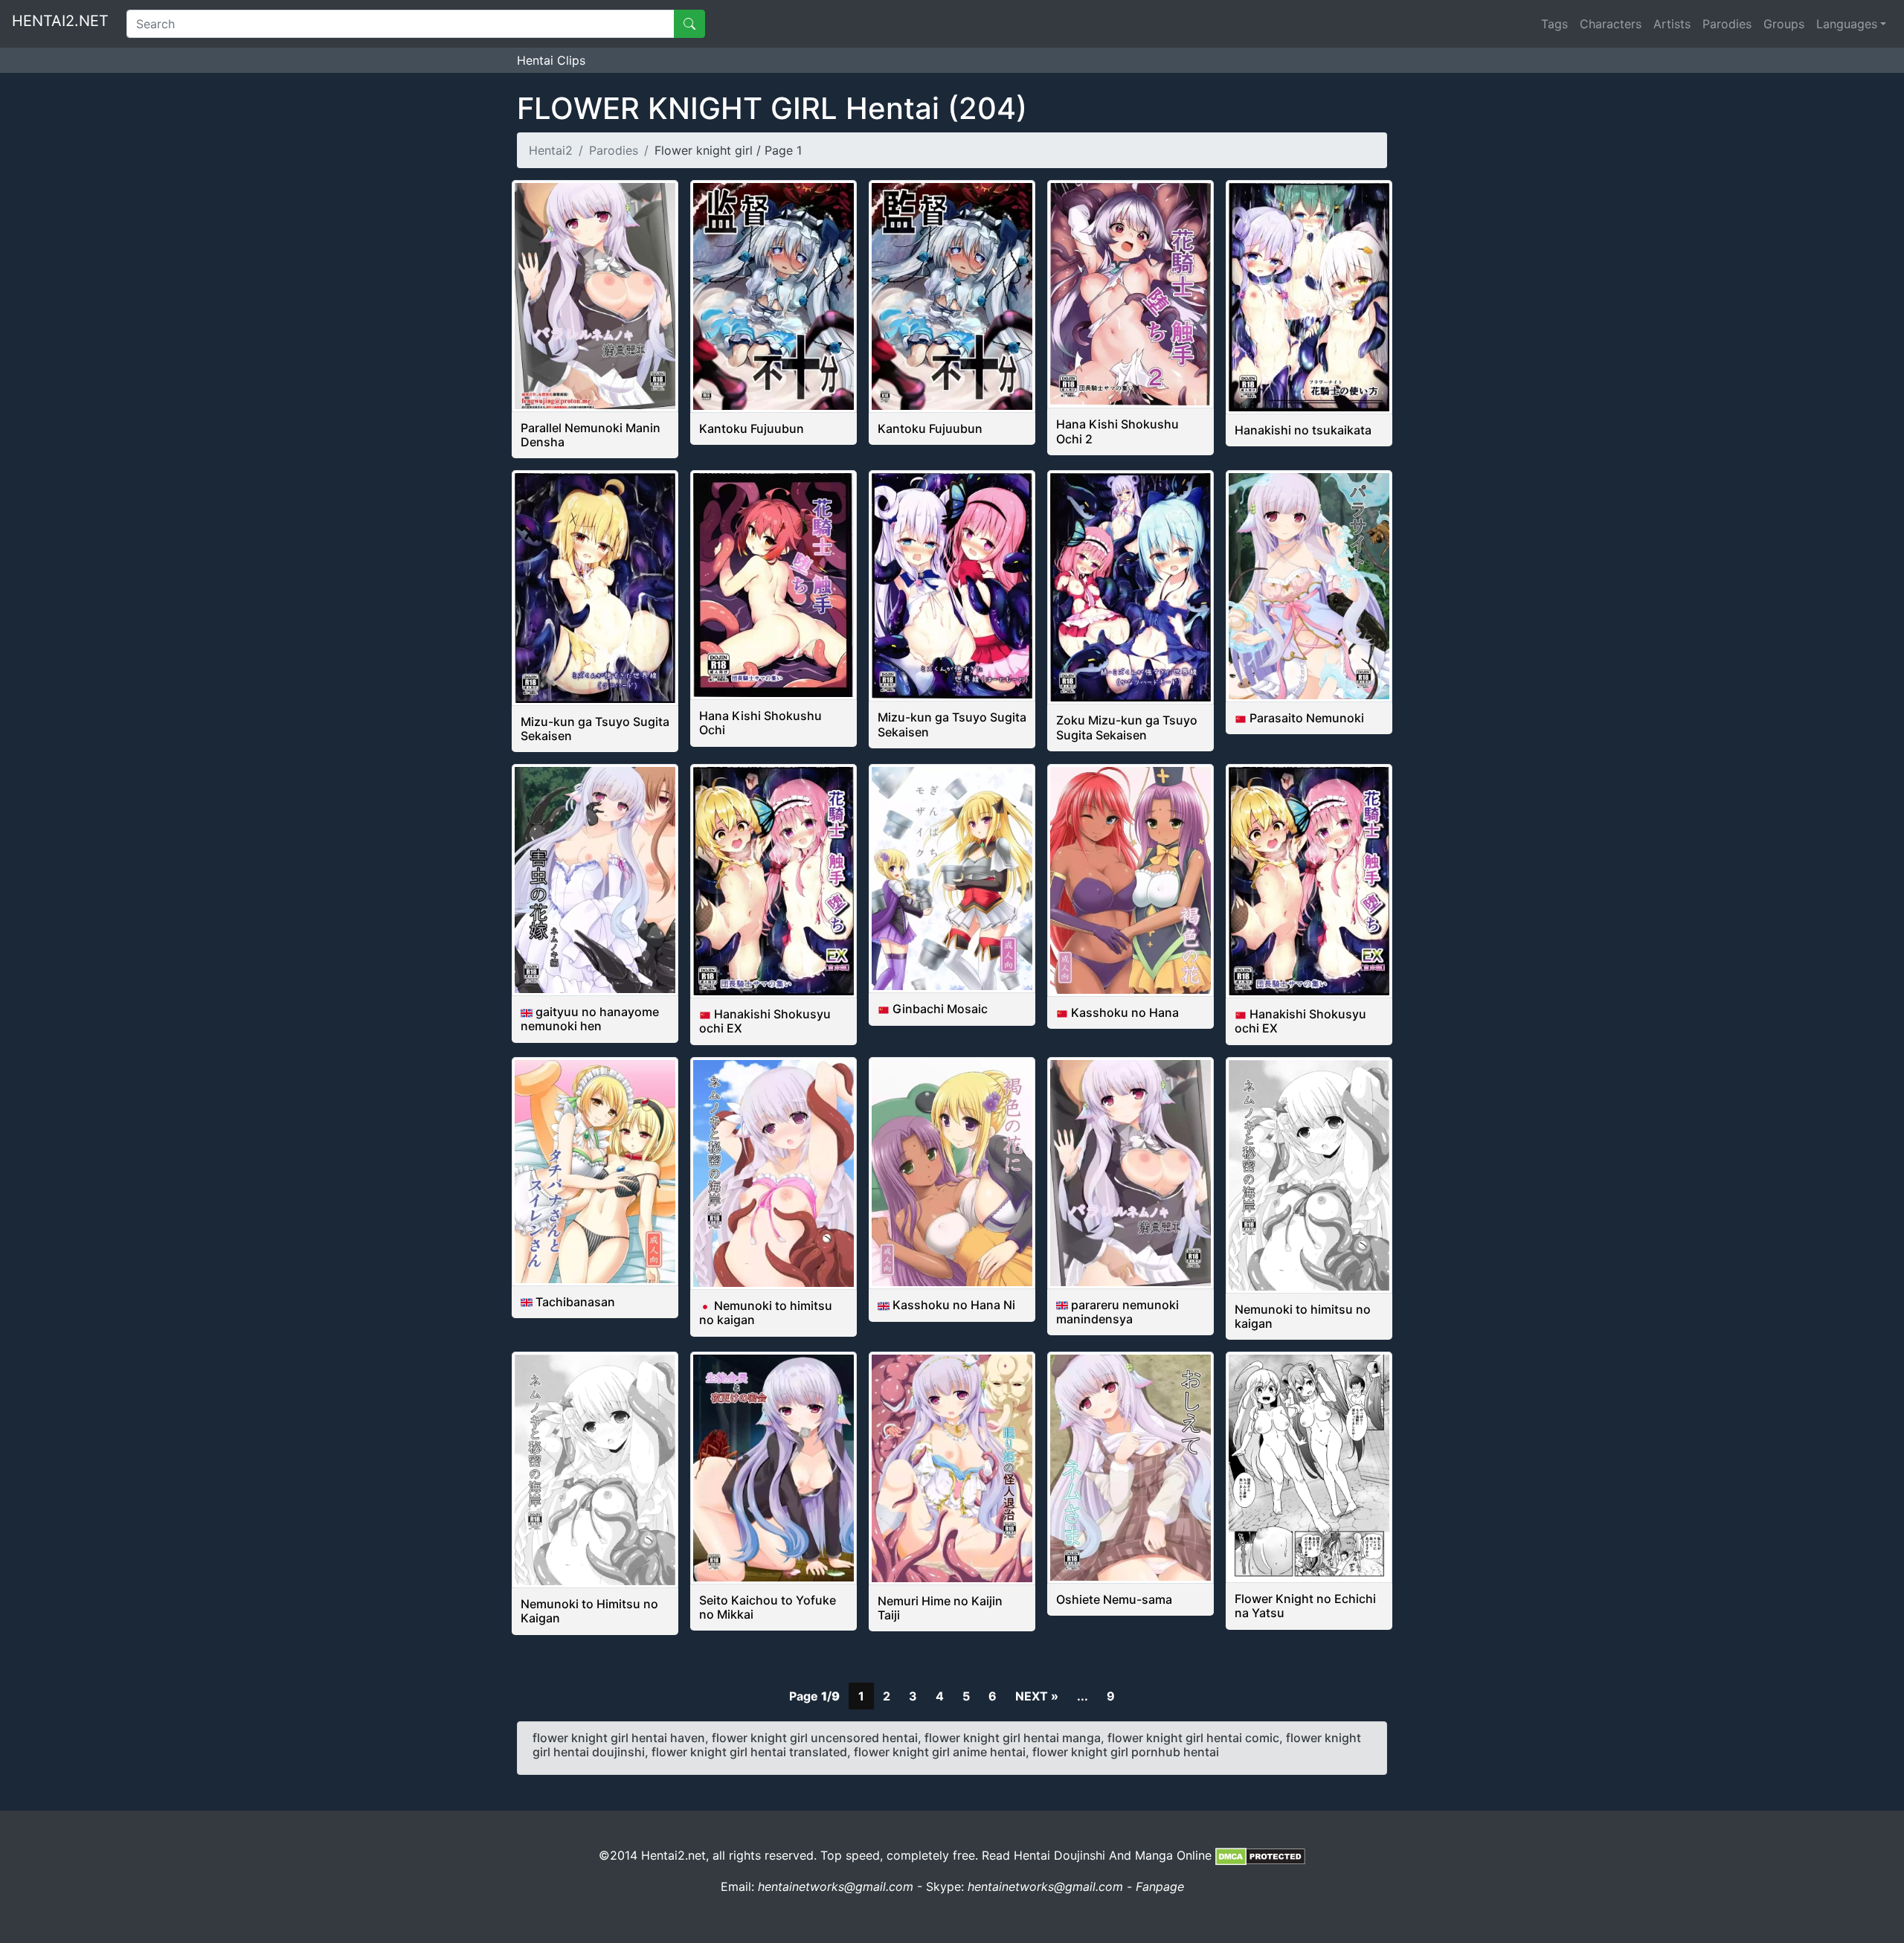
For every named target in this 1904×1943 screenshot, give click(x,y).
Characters (1611, 24)
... (1083, 1696)
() (772, 108)
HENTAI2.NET (60, 21)
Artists (1672, 24)
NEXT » (1037, 1696)
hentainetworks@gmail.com (836, 1886)
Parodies (1727, 24)
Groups (1784, 24)
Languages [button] (1847, 24)
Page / (814, 1696)
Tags (1554, 24)
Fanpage (1160, 1886)
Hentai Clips (551, 60)
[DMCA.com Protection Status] (1260, 1855)
